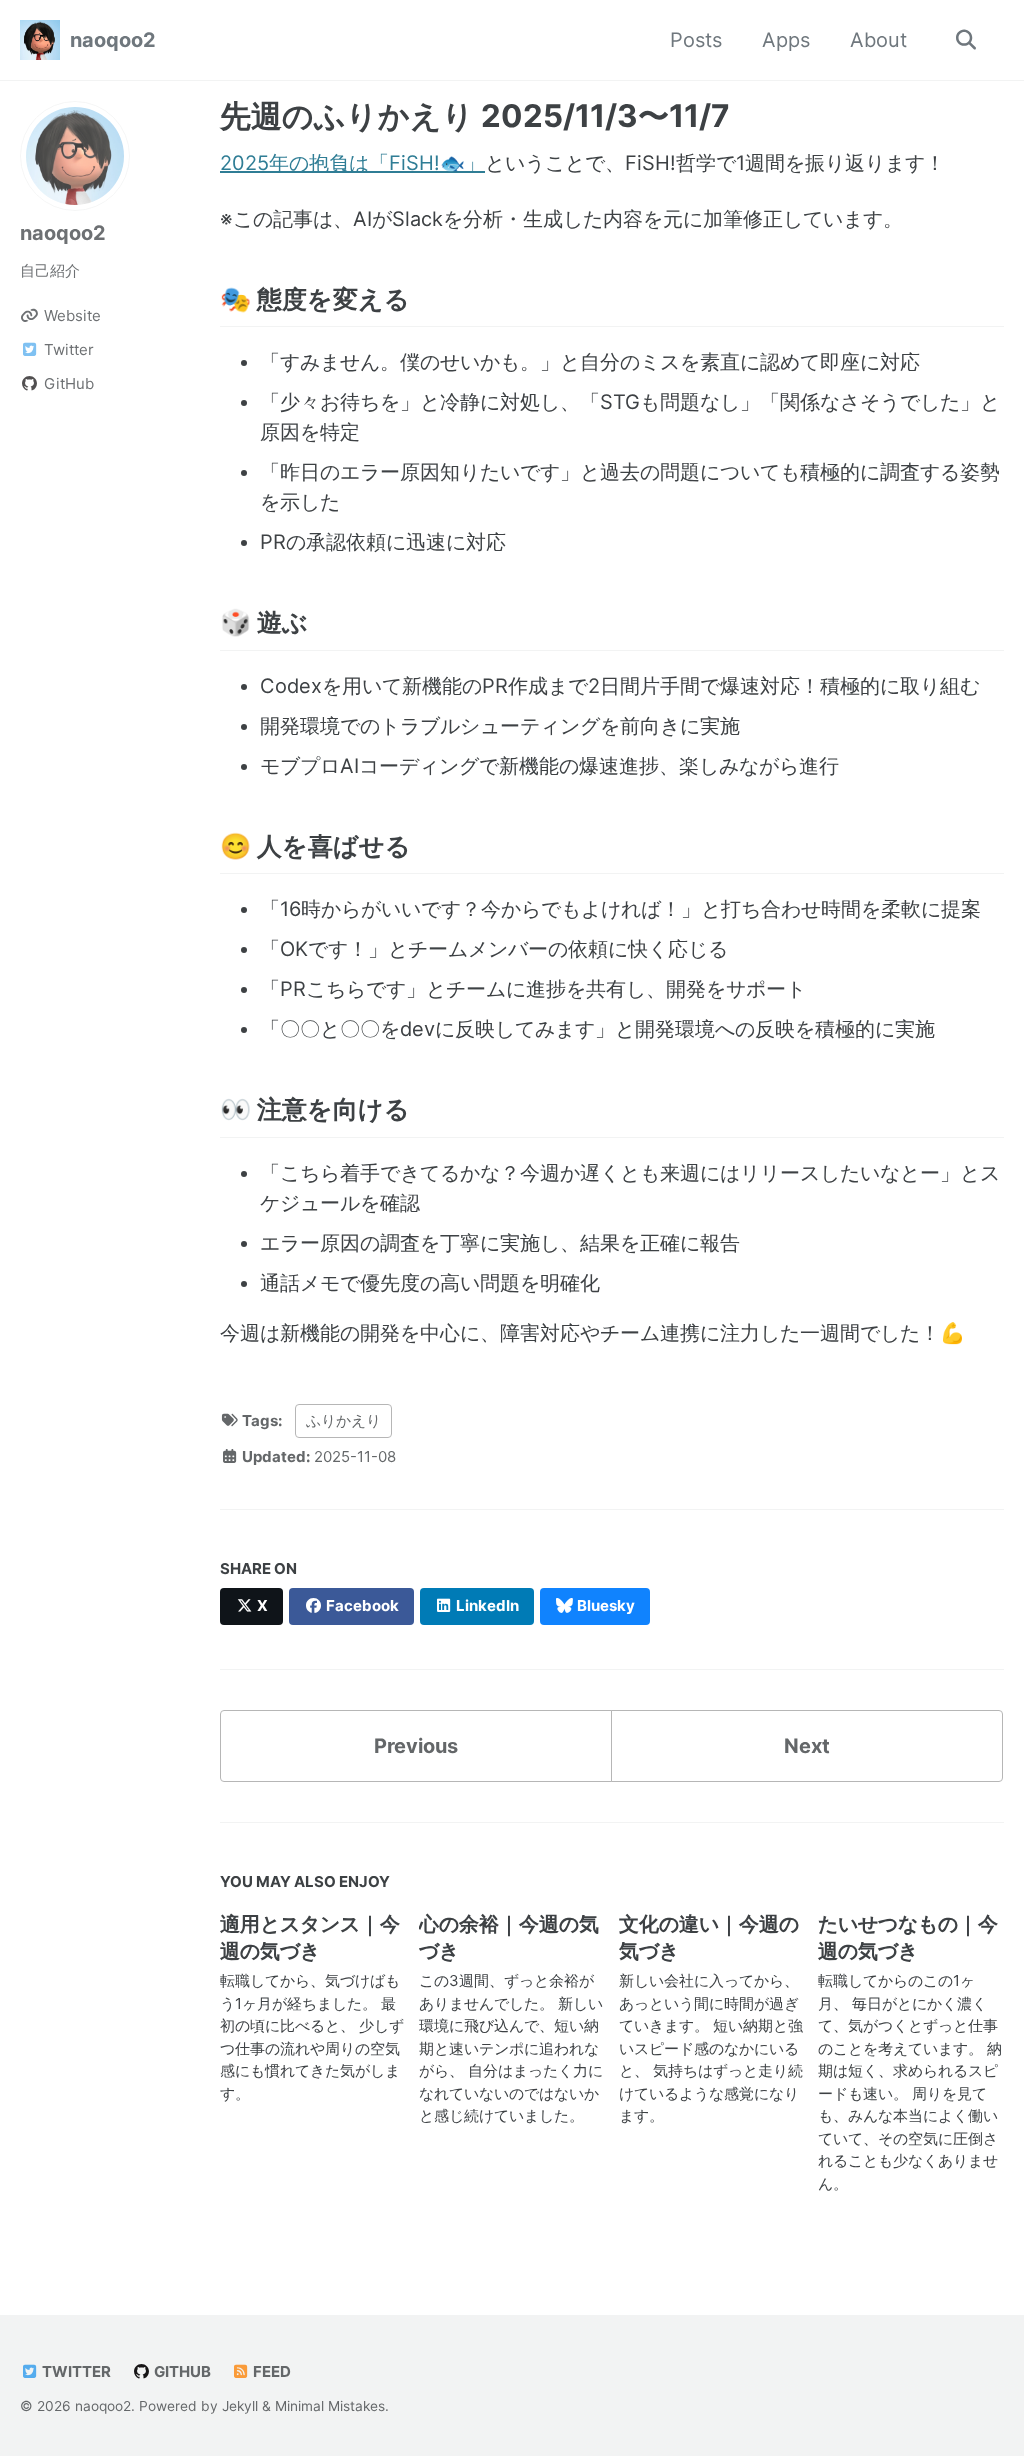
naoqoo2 (113, 40)
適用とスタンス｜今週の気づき (310, 1937)
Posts (696, 40)
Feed (270, 2371)
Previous (416, 1746)
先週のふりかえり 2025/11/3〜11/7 (475, 116)
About (878, 40)
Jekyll (240, 2406)
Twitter (75, 2371)
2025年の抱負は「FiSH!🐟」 (352, 163)
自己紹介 (50, 270)
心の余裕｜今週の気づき (509, 1937)
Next (807, 1746)
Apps (786, 40)
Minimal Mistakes (330, 2406)
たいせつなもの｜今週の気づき (908, 1937)
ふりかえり (343, 1420)
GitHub (181, 2371)
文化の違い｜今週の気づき (709, 1937)
